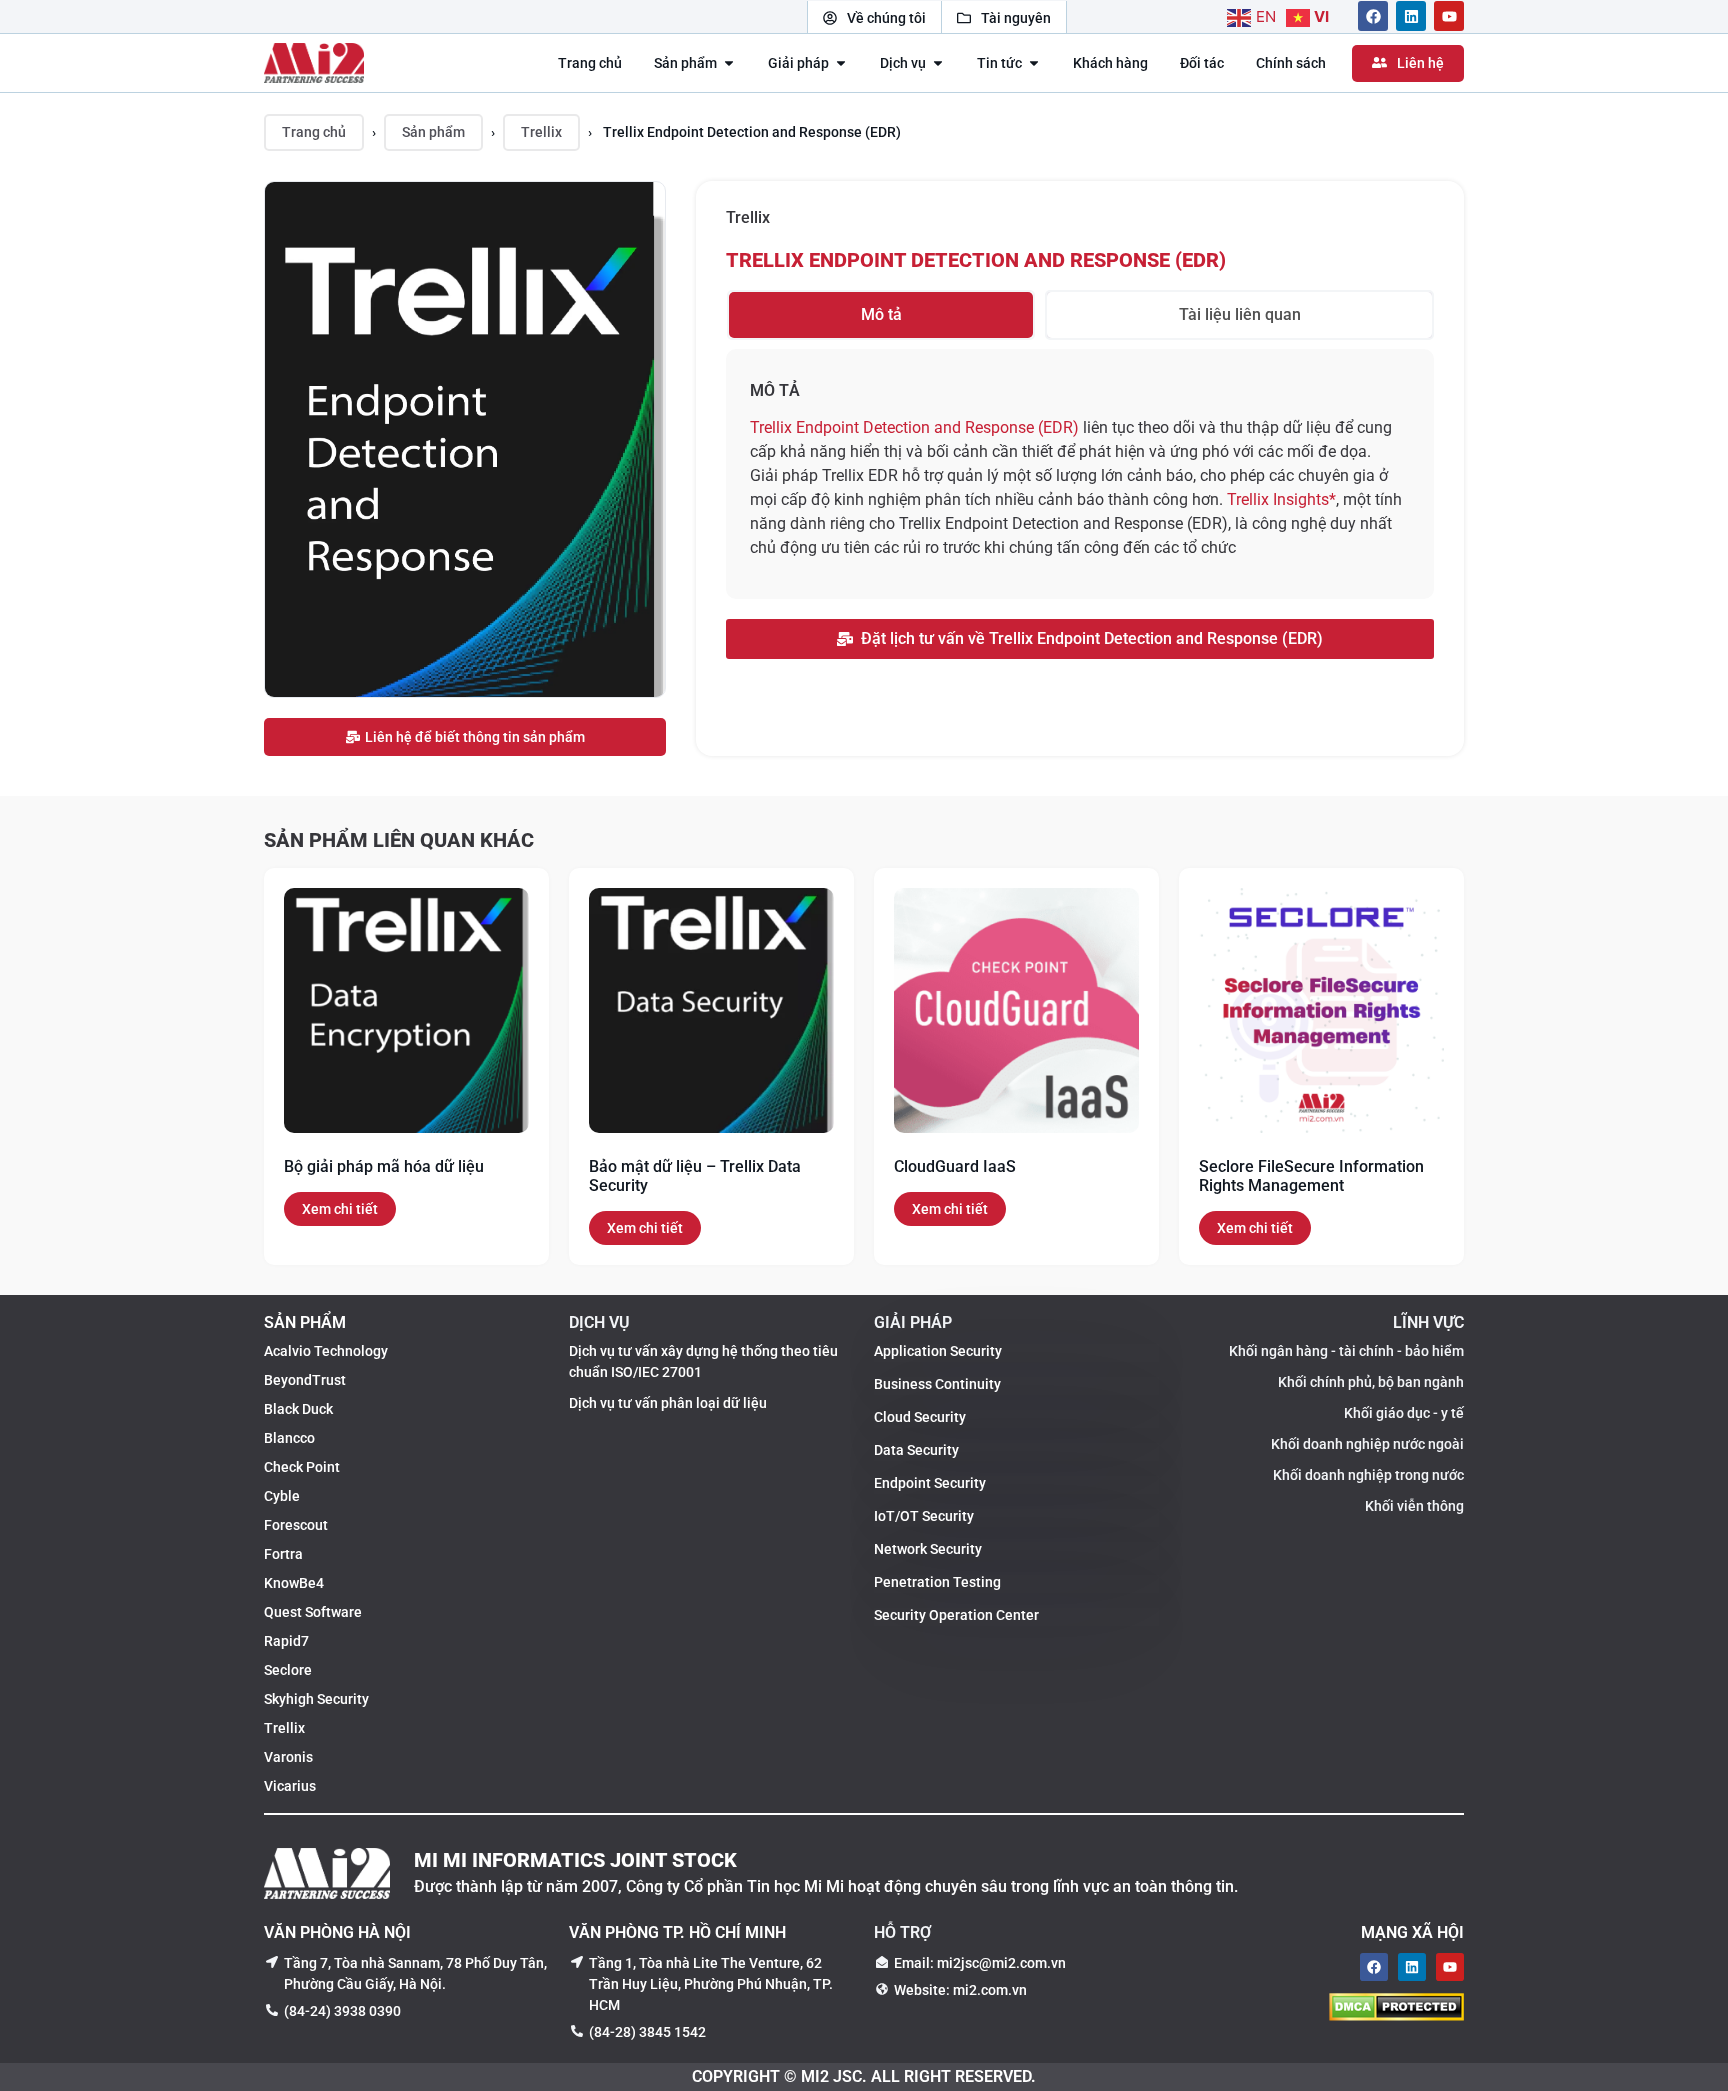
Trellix (541, 132)
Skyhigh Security (316, 1699)
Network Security (928, 1549)
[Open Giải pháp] (841, 63)
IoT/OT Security (924, 1516)
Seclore (288, 1670)
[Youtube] (1449, 17)
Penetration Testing (937, 1582)
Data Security (916, 1450)
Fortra (283, 1554)
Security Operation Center (956, 1615)
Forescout (296, 1525)
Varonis (288, 1757)
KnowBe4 (294, 1583)
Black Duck (298, 1409)
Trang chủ (314, 132)
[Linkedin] (1411, 17)
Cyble (282, 1496)
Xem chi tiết (340, 1209)
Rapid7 (286, 1641)
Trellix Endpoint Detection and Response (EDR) (976, 260)
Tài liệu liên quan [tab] (1240, 314)
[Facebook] (1373, 17)
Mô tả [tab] (881, 314)
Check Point (302, 1467)
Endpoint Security (930, 1483)
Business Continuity (937, 1384)
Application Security (938, 1351)
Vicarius (290, 1786)
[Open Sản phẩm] (729, 63)
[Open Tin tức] (1034, 63)
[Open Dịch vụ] (938, 63)
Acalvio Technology (326, 1351)
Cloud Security (920, 1417)
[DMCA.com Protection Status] (1396, 2015)
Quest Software (313, 1612)
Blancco (289, 1438)
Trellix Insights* (1281, 499)
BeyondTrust (305, 1380)
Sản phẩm (433, 132)
